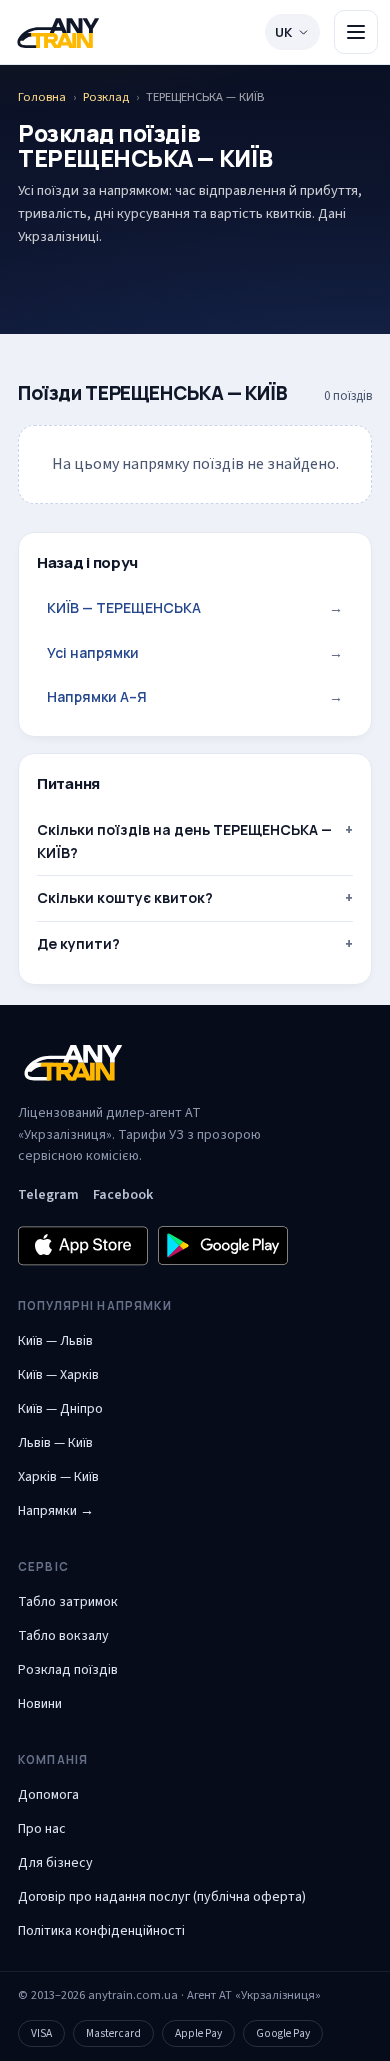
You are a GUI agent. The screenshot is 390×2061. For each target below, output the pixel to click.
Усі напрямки (195, 652)
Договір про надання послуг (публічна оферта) (162, 1897)
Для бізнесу (55, 1863)
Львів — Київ (55, 1443)
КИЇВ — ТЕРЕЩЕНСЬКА (195, 607)
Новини (40, 1704)
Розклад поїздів (68, 1670)
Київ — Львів (55, 1341)
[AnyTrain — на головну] (58, 32)
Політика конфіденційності (101, 1931)
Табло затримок (68, 1602)
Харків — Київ (58, 1477)
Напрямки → (56, 1511)
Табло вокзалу (63, 1636)
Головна (42, 97)
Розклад (106, 97)
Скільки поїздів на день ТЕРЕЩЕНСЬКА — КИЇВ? (184, 840)
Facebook (123, 1195)
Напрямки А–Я (195, 696)
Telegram (48, 1195)
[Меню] (356, 32)
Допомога (48, 1795)
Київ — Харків (58, 1375)
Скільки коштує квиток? (125, 897)
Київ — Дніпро (60, 1409)
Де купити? (78, 943)
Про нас (42, 1829)
